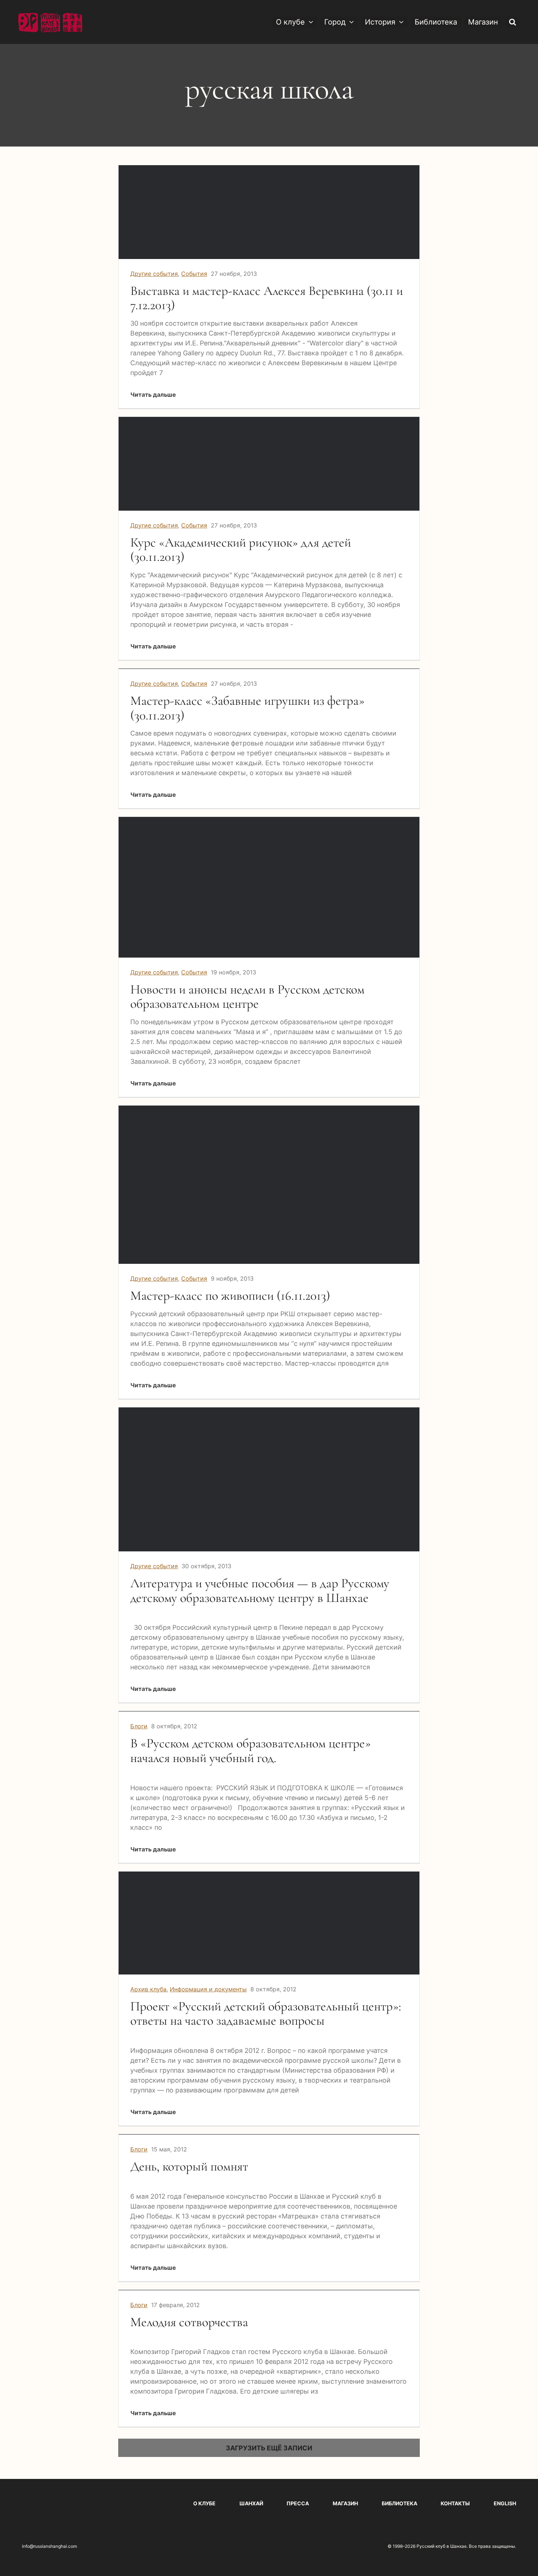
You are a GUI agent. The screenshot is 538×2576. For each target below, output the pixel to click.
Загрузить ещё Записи (269, 2448)
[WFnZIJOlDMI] (269, 1411)
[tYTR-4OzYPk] (269, 820)
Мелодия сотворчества (189, 2322)
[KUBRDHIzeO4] (269, 1109)
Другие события (154, 274)
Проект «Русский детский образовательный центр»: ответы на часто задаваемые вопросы (266, 2014)
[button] (513, 22)
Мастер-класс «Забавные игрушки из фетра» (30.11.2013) (247, 708)
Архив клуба (148, 1989)
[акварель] (269, 168)
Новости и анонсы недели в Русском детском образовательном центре (247, 997)
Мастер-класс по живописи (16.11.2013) (230, 1296)
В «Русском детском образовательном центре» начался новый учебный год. (251, 1750)
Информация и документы (208, 1989)
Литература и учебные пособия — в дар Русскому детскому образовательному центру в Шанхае (260, 1590)
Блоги (139, 1726)
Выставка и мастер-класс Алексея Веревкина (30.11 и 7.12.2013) (267, 298)
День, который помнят (189, 2166)
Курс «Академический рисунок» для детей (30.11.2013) (241, 550)
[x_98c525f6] (269, 1875)
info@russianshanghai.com (49, 2546)
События (194, 274)
